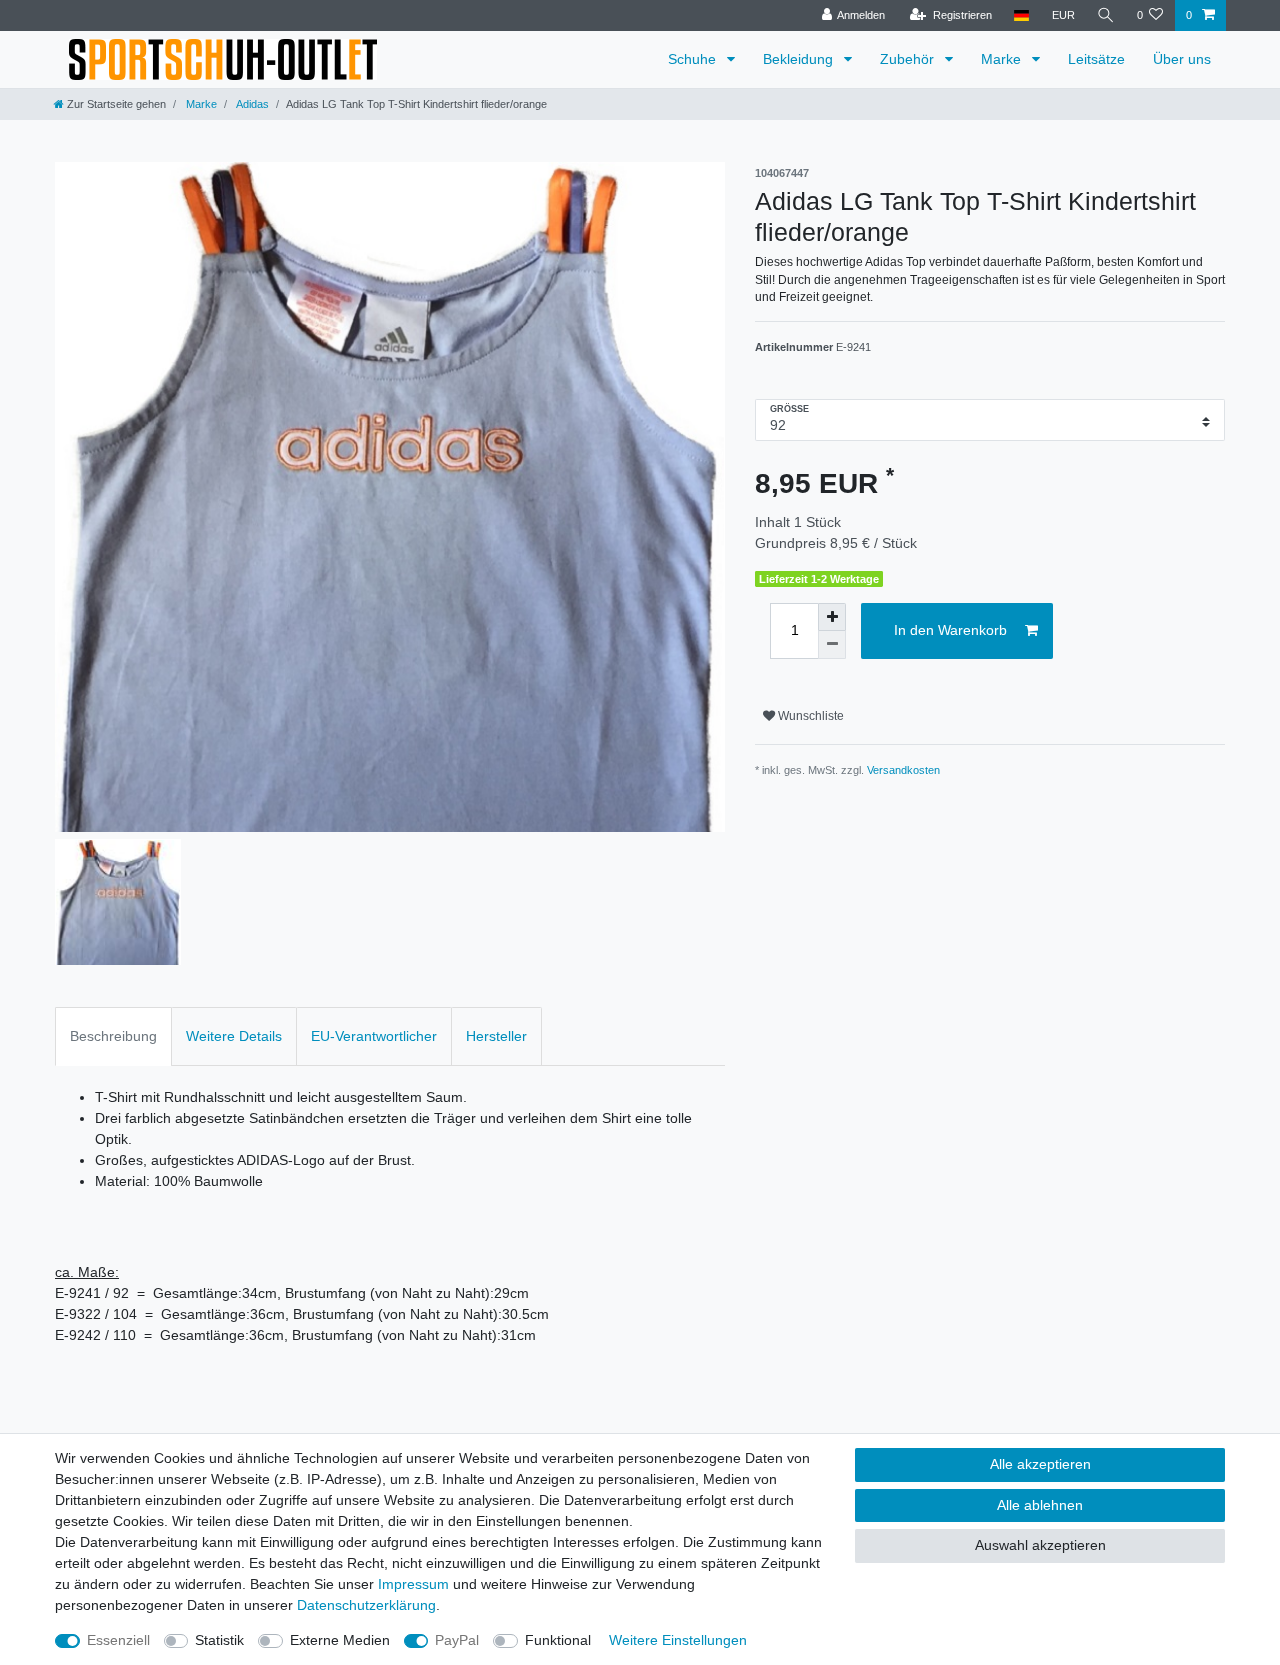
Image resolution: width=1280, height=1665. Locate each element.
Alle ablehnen (1040, 1505)
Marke (1003, 59)
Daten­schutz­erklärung (366, 1605)
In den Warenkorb (950, 630)
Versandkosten (903, 770)
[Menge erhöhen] (832, 617)
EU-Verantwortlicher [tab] (374, 1036)
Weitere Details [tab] (234, 1036)
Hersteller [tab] (496, 1036)
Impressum (413, 1584)
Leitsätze (1096, 59)
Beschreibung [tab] (113, 1036)
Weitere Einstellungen (678, 1640)
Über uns (1182, 59)
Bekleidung (800, 59)
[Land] (1021, 15)
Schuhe (694, 59)
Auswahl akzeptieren (1040, 1545)
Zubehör (909, 59)
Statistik (219, 1640)
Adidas (251, 104)
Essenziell (118, 1640)
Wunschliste (809, 716)
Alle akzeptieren (1040, 1464)
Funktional (558, 1640)
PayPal (457, 1640)
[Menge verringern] (832, 645)
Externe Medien (340, 1640)
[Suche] (1106, 15)
